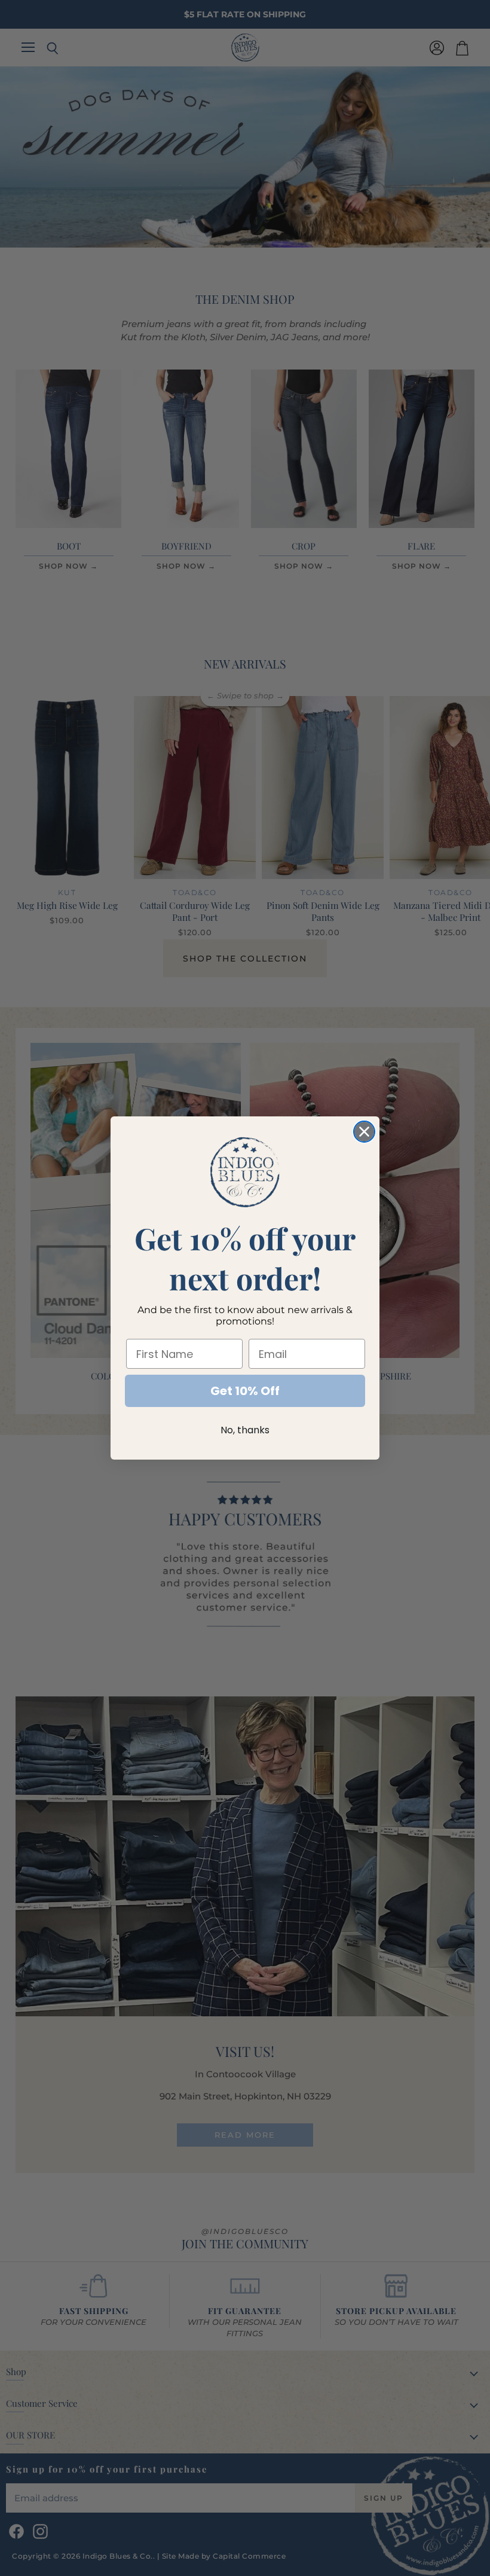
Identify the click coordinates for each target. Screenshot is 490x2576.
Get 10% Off (245, 1391)
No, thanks (245, 1430)
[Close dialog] (364, 1132)
